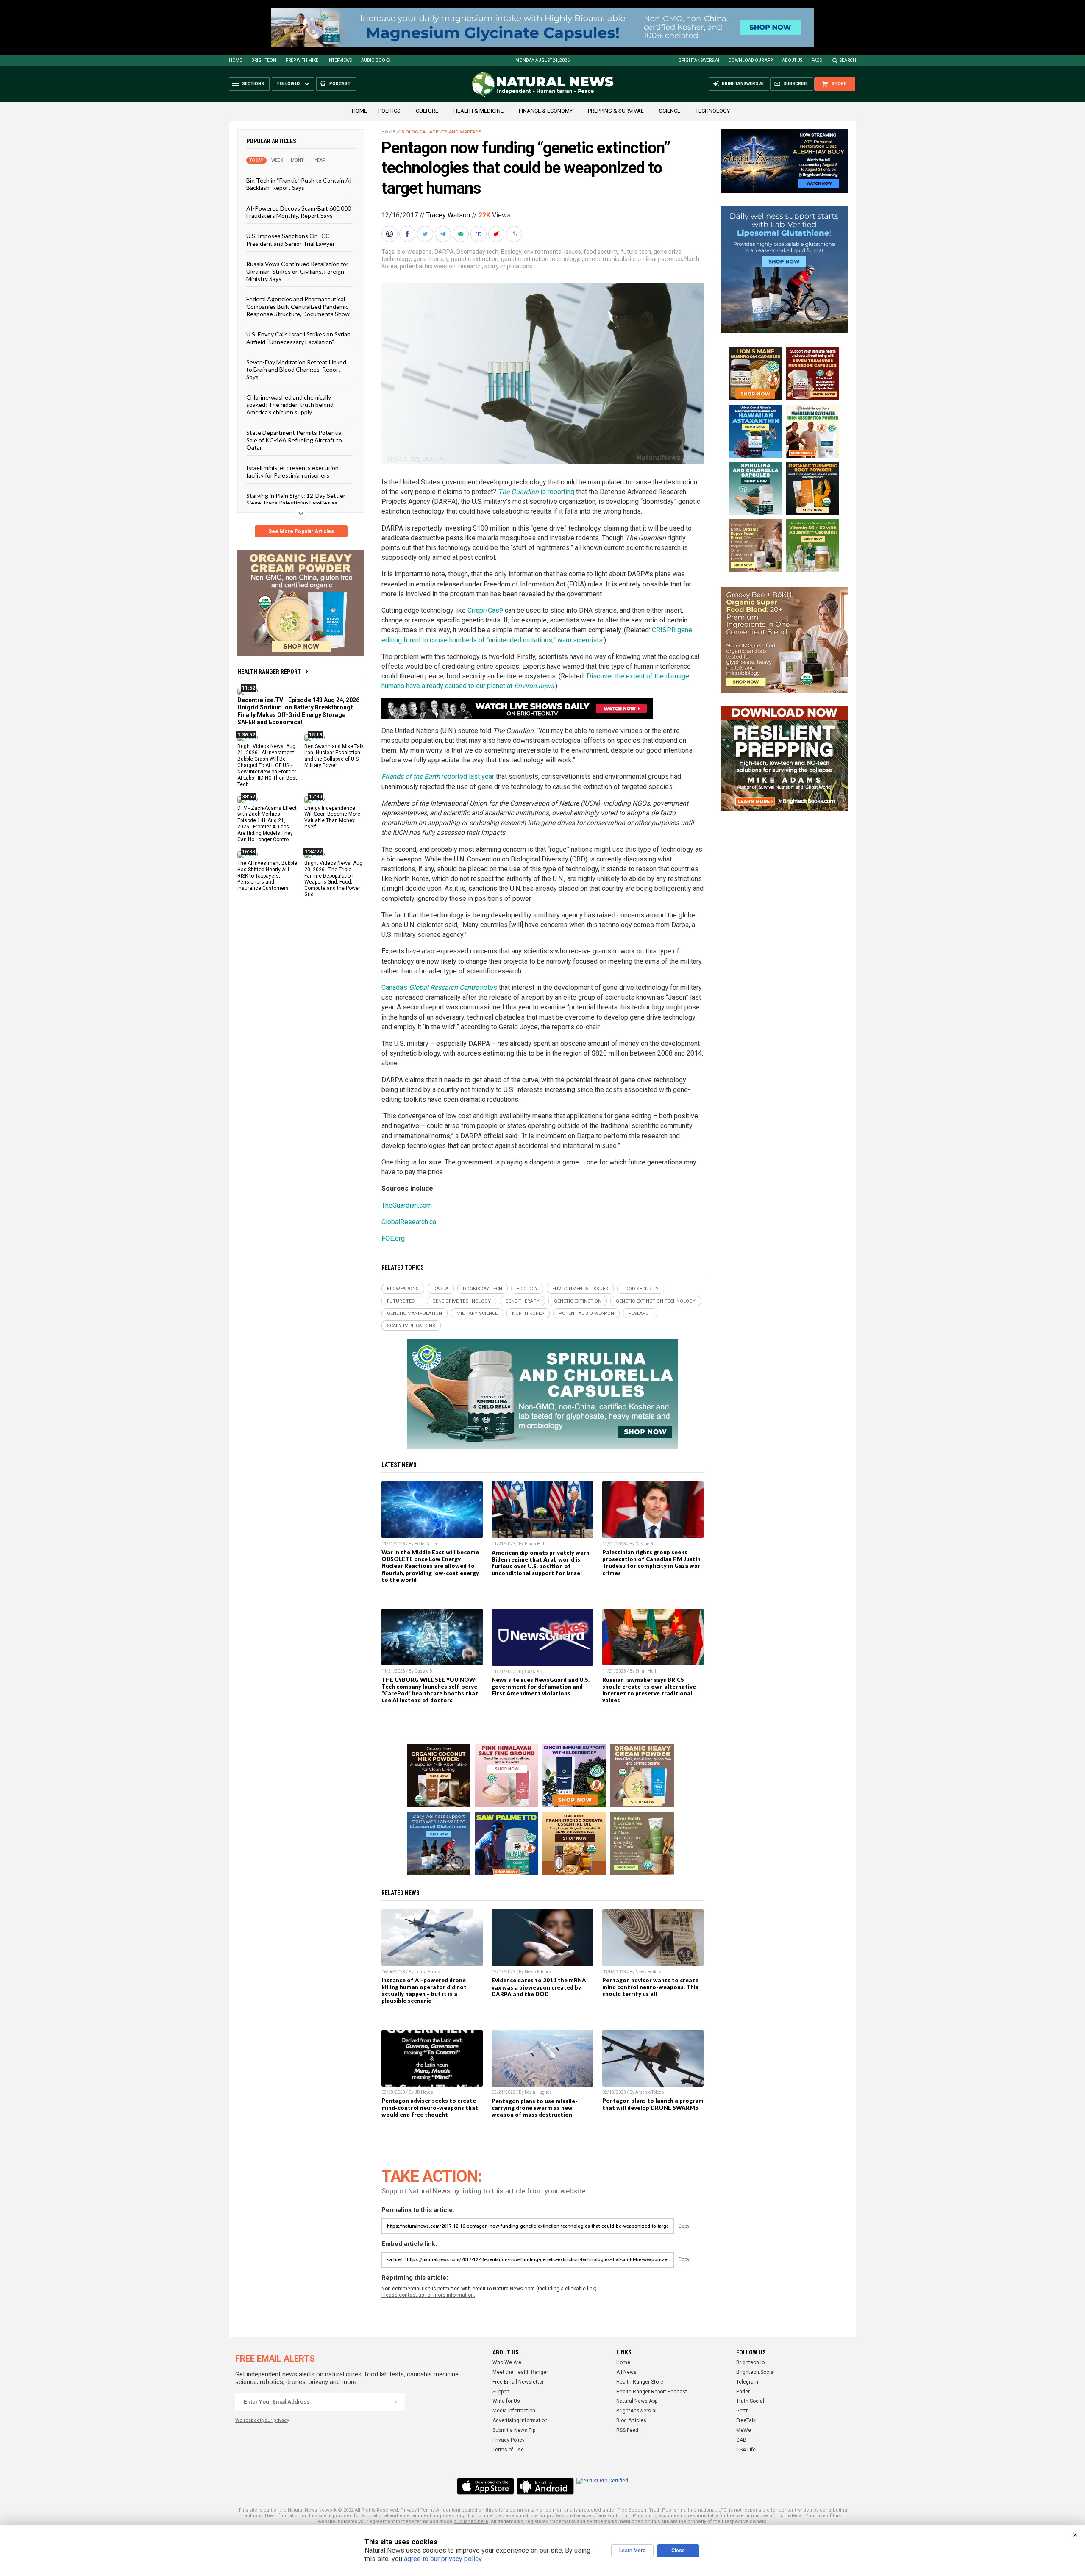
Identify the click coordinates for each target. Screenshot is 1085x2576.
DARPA (444, 252)
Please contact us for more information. (428, 2295)
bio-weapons (415, 252)
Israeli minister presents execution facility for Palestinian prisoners (292, 471)
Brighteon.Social (755, 2372)
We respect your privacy (262, 2420)
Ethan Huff (535, 1544)
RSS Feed (627, 2430)
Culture (427, 111)
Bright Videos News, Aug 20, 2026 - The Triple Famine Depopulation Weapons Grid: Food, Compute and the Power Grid (333, 878)
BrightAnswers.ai (699, 60)
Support (501, 2392)
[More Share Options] (515, 234)
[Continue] (395, 2402)
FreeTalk (746, 2420)
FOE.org (393, 1238)
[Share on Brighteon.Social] (390, 234)
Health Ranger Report (269, 672)
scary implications (508, 266)
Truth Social (750, 2401)
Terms (428, 2510)
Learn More (632, 2551)
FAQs (817, 60)
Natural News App (637, 2401)
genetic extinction (475, 259)
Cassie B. (645, 1544)
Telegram (747, 2382)
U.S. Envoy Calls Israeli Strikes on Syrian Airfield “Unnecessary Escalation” (298, 338)
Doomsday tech (477, 252)
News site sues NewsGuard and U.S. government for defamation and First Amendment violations (541, 1687)
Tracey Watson (448, 215)
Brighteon (264, 60)
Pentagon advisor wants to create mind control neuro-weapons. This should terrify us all (650, 1987)
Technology (713, 111)
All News (626, 2372)
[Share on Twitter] (426, 234)
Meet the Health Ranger (520, 2372)
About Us (792, 60)
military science (661, 259)
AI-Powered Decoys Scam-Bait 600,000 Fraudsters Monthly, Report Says (299, 211)
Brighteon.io (750, 2362)
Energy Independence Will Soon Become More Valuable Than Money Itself (332, 817)
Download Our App (751, 60)
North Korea (528, 1313)
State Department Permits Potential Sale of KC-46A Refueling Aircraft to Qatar (295, 440)
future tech (636, 252)
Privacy (409, 2510)
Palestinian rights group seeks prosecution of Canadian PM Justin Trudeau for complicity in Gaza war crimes (651, 1562)
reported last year (438, 777)
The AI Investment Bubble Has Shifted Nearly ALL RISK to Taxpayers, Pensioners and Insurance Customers (267, 875)
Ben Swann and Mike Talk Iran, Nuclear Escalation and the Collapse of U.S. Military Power (334, 756)
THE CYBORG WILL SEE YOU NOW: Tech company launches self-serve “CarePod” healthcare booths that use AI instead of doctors (430, 1690)
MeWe (744, 2430)
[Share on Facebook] (408, 234)
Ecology (511, 252)
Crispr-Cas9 (485, 610)
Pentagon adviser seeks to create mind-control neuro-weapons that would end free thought (430, 2107)
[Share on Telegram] (444, 234)
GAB (741, 2440)
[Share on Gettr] (497, 234)
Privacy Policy (509, 2440)
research (470, 266)
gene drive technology (462, 1301)
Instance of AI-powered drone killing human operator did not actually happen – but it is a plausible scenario (424, 1990)
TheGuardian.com (407, 1205)
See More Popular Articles (301, 531)
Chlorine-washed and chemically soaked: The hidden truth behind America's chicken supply (290, 405)
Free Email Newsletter (518, 2382)
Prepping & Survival (616, 111)
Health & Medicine (479, 111)
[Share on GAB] (462, 234)
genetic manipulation (610, 259)
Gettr (742, 2411)
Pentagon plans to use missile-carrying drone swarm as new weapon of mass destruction (535, 2108)
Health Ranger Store (640, 2382)
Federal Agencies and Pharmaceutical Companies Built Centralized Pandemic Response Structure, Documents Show (298, 306)
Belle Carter (426, 1544)
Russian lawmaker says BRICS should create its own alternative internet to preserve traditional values (649, 1690)
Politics (389, 111)
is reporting (536, 492)
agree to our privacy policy (443, 2559)
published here (471, 2522)
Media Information (514, 2411)
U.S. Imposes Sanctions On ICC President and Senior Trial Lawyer (291, 239)
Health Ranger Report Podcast (652, 2392)
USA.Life (746, 2450)
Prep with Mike (302, 60)
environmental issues (552, 252)
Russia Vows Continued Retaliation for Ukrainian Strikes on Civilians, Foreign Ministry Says (297, 271)
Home (235, 60)
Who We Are (507, 2362)
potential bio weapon (428, 266)
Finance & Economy (546, 111)
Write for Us (506, 2401)
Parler (743, 2392)
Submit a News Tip (514, 2430)
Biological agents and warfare (441, 132)
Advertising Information (520, 2420)
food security (601, 252)
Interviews (340, 60)
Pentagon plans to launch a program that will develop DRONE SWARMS (653, 2104)
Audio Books (376, 60)
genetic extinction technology (540, 259)
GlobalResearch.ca (409, 1222)
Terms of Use (508, 2450)
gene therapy (431, 259)
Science (670, 111)
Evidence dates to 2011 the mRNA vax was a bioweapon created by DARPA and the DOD (539, 1987)
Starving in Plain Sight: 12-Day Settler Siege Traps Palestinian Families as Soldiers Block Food (296, 503)
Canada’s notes (439, 988)
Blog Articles (631, 2420)
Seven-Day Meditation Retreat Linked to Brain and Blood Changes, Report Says (296, 370)
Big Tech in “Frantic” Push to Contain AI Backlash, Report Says (299, 184)
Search (848, 60)
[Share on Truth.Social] (479, 234)
